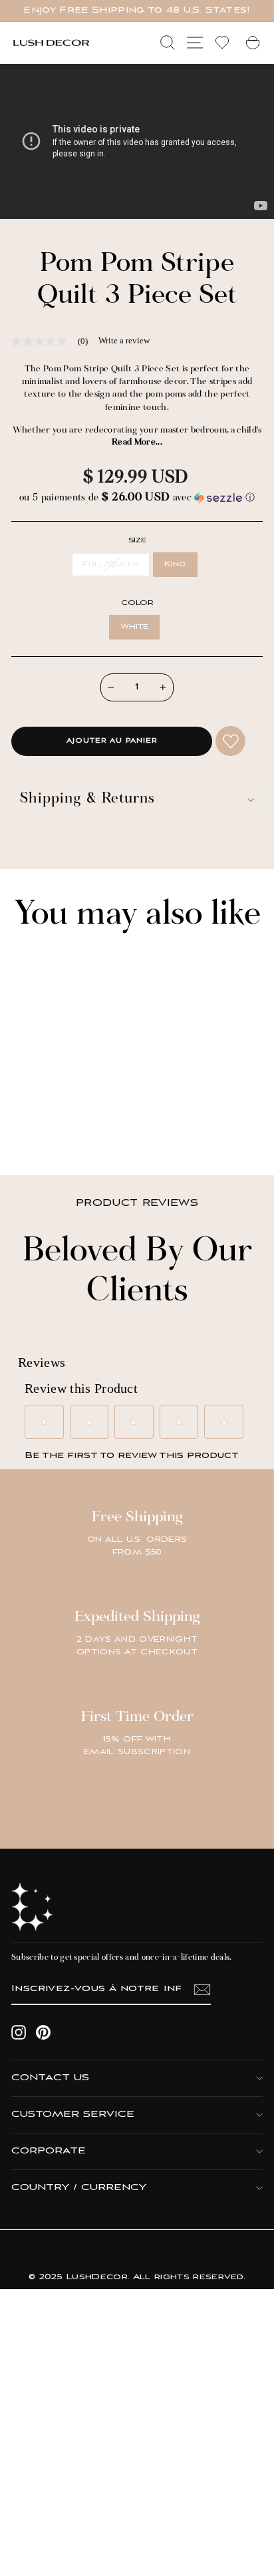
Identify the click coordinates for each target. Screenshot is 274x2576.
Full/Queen (111, 564)
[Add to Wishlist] (230, 741)
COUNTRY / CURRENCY (79, 2188)
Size (137, 541)
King (175, 564)
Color (137, 603)
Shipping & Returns (87, 800)
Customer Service (73, 2115)
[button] (137, 498)
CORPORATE (49, 2151)
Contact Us (50, 2078)
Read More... (137, 443)
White (135, 627)
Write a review (124, 340)
